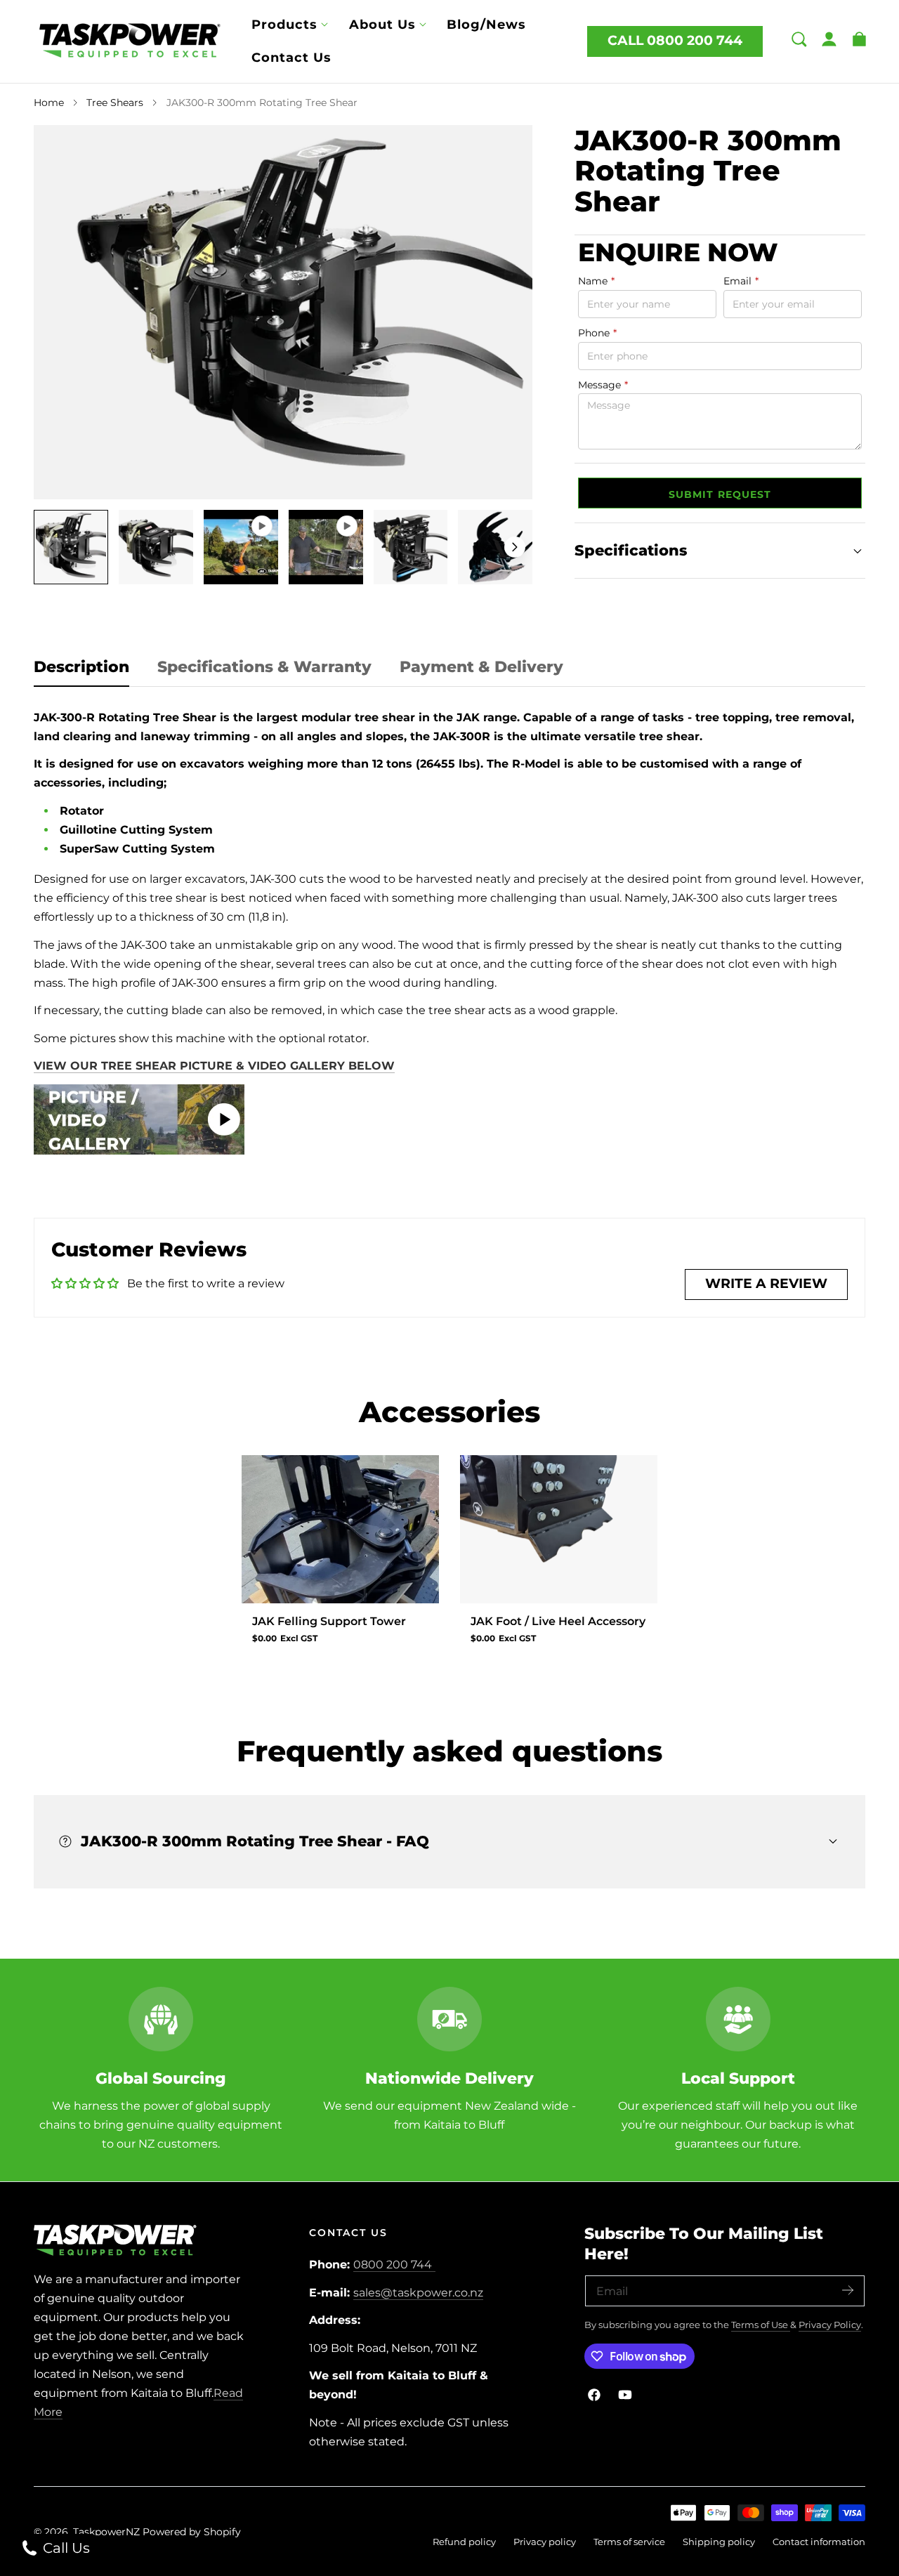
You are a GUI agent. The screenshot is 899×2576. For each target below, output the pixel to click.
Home (49, 103)
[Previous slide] (51, 547)
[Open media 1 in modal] (507, 151)
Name (596, 282)
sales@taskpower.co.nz (418, 2293)
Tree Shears (115, 103)
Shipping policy (719, 2542)
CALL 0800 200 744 (675, 40)
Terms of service (629, 2542)
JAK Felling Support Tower (329, 1621)
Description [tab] (81, 667)
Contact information (819, 2542)
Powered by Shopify (192, 2532)
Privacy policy (545, 2542)
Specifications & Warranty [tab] (264, 667)
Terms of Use (761, 2325)
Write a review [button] (766, 1283)
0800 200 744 (393, 2265)
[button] (799, 39)
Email (741, 282)
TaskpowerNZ (106, 2532)
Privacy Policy (830, 2325)
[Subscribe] (848, 2290)
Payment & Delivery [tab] (481, 667)
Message (603, 385)
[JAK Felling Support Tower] (340, 1529)
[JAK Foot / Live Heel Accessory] (559, 1529)
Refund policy (464, 2542)
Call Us (65, 2548)
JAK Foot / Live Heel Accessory (558, 1621)
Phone (597, 333)
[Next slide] (515, 547)
